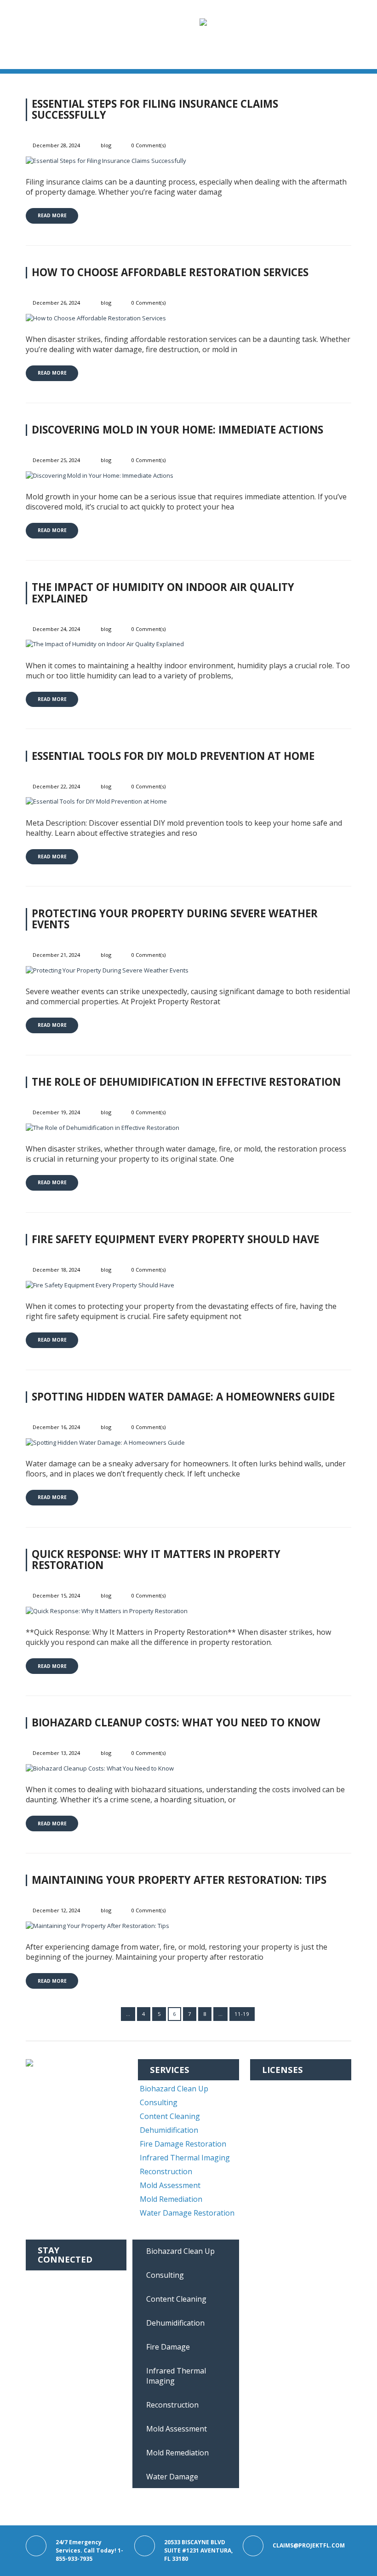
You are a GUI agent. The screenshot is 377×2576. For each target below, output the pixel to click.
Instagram (57, 2292)
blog (106, 145)
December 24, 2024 (56, 629)
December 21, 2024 (56, 955)
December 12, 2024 (56, 1910)
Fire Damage (168, 2347)
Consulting (159, 2102)
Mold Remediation (171, 2199)
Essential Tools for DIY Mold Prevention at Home (173, 756)
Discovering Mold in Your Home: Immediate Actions (177, 430)
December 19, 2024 (56, 1112)
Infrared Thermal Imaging (185, 2158)
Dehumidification (169, 2130)
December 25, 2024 (56, 460)
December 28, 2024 (56, 145)
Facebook (55, 2278)
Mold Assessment (170, 2185)
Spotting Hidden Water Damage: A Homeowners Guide (183, 1397)
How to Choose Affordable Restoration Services (170, 272)
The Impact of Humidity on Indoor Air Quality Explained (163, 593)
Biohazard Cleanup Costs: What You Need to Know (176, 1722)
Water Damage (172, 2477)
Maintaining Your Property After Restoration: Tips (179, 1880)
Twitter (52, 2306)
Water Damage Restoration (187, 2213)
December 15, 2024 (56, 1595)
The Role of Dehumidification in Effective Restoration (186, 1082)
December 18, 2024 (56, 1270)
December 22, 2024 (56, 786)
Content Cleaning (170, 2116)
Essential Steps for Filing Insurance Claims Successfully (155, 110)
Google (51, 2320)
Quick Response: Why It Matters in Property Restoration (156, 1560)
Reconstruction (166, 2171)
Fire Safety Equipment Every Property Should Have (175, 1239)
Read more (52, 215)
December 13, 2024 (56, 1753)
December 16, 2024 (56, 1427)
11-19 (242, 2014)
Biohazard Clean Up (174, 2089)
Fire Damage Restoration (183, 2144)
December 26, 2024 (56, 303)
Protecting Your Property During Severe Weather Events (175, 919)
